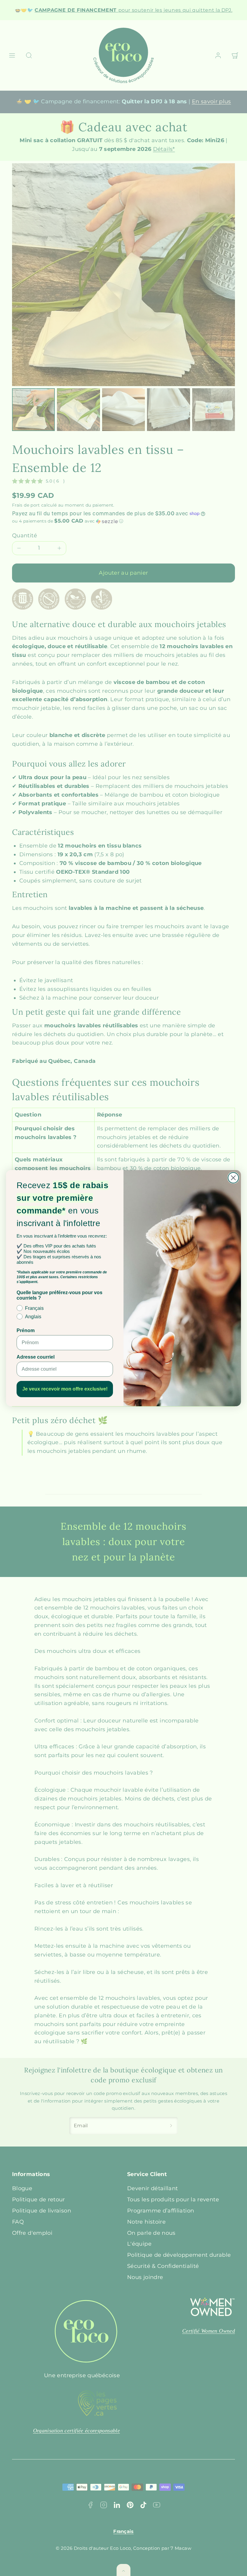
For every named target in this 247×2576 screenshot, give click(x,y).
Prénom (26, 1330)
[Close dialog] (233, 1178)
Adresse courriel (36, 1357)
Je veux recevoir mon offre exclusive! (65, 1389)
